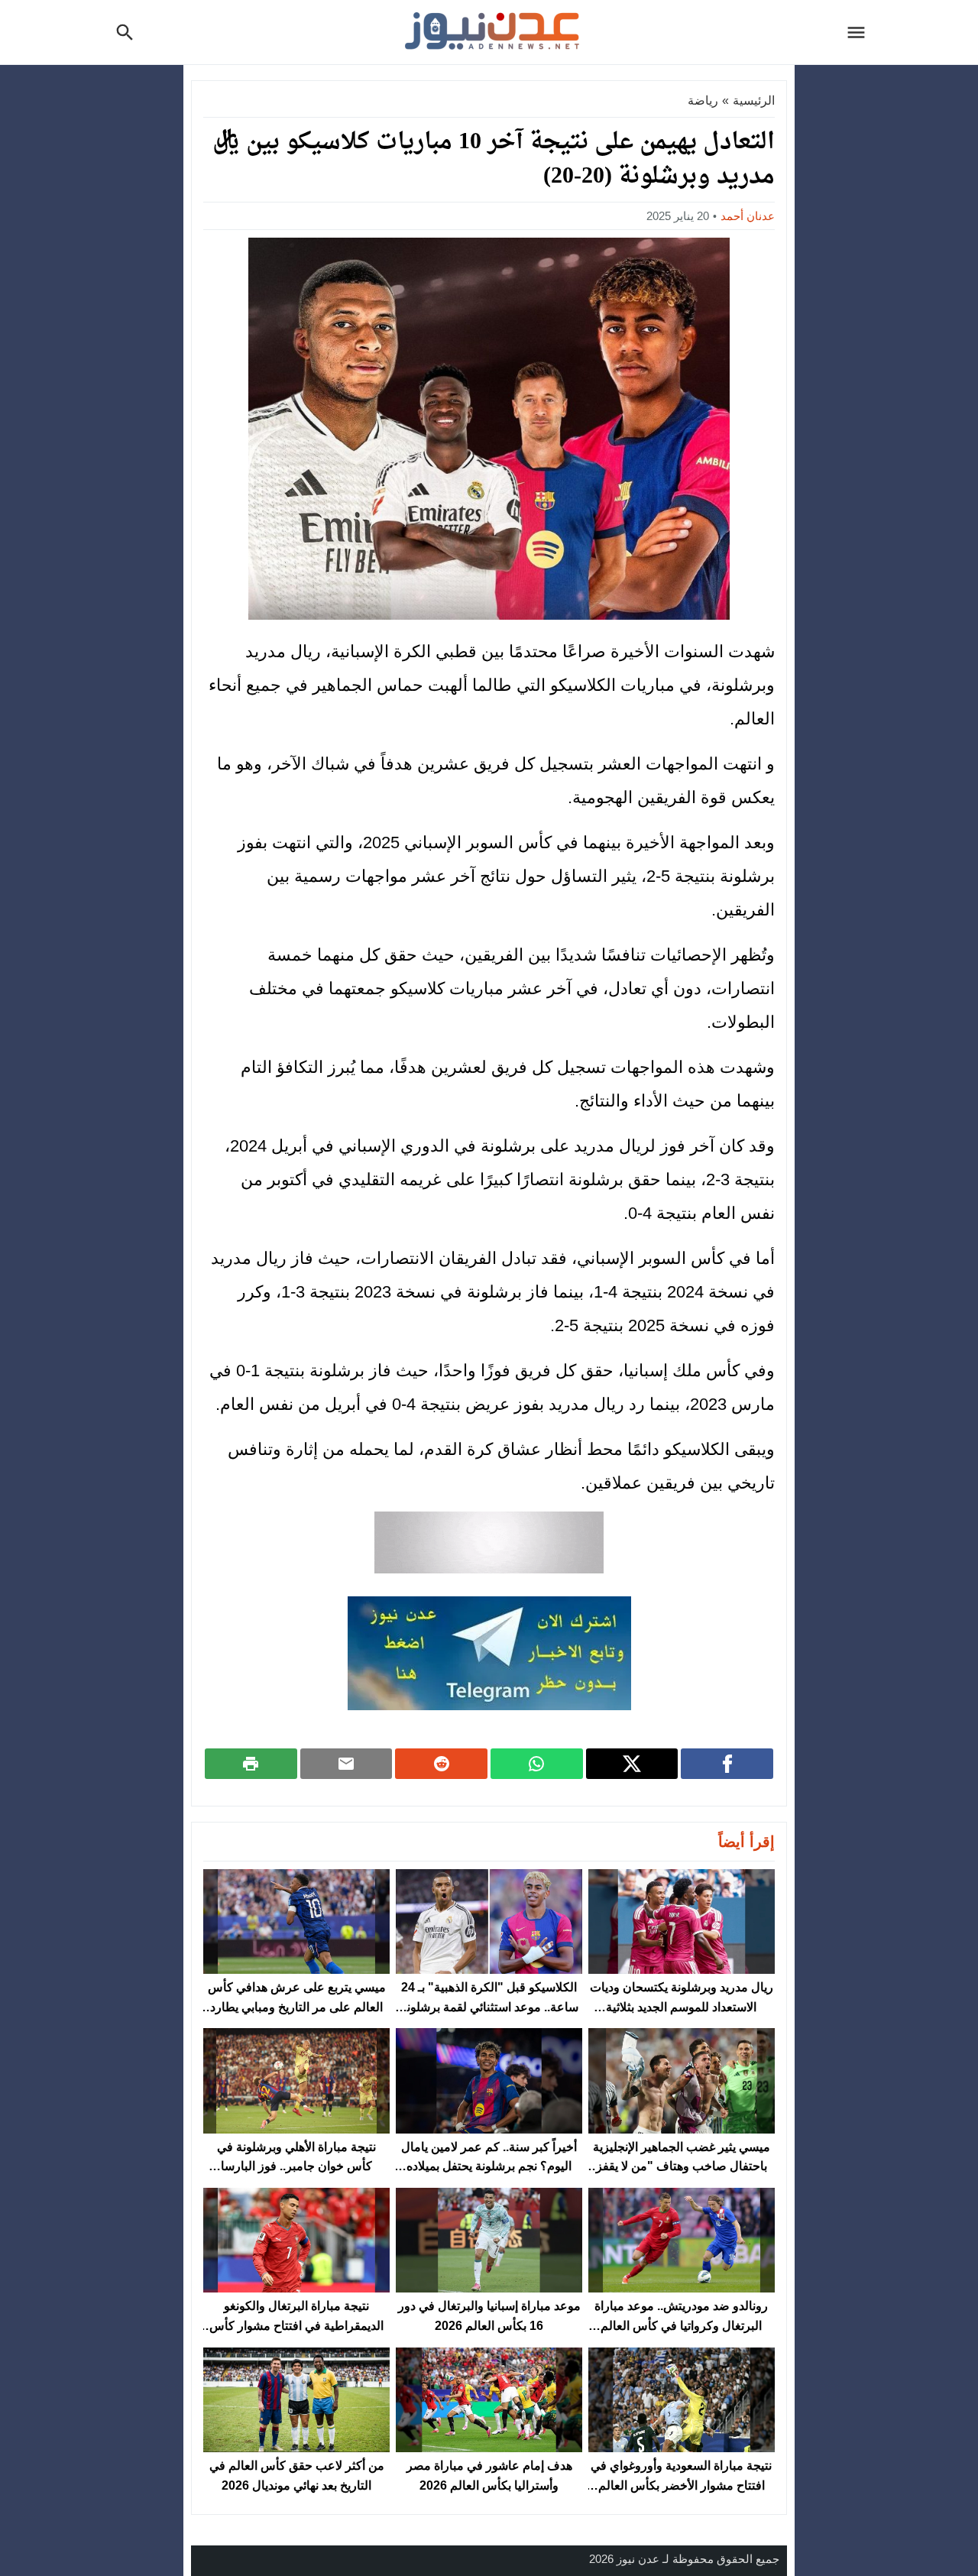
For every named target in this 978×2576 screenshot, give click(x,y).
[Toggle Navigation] (860, 32)
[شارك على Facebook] (727, 1764)
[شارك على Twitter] (632, 1764)
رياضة (703, 100)
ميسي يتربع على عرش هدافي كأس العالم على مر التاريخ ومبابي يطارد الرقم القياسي (297, 2007)
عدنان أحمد (748, 216)
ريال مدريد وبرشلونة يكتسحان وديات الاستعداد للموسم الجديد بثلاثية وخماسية (682, 2007)
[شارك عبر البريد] (347, 1764)
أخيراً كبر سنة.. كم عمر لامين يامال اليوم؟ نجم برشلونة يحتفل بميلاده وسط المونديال (489, 2166)
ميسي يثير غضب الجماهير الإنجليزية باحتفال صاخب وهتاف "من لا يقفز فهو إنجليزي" (682, 2166)
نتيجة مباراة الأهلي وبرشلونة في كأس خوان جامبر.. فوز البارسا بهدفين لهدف (296, 2166)
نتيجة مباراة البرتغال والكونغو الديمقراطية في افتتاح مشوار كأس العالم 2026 (296, 2325)
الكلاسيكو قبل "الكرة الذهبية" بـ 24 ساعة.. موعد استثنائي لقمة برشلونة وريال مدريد (489, 2007)
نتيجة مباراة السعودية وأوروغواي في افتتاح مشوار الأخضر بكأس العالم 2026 (681, 2485)
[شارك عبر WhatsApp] (537, 1764)
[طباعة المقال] (251, 1764)
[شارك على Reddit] (441, 1764)
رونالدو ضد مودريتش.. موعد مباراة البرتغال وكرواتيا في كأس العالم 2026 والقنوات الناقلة (681, 2325)
